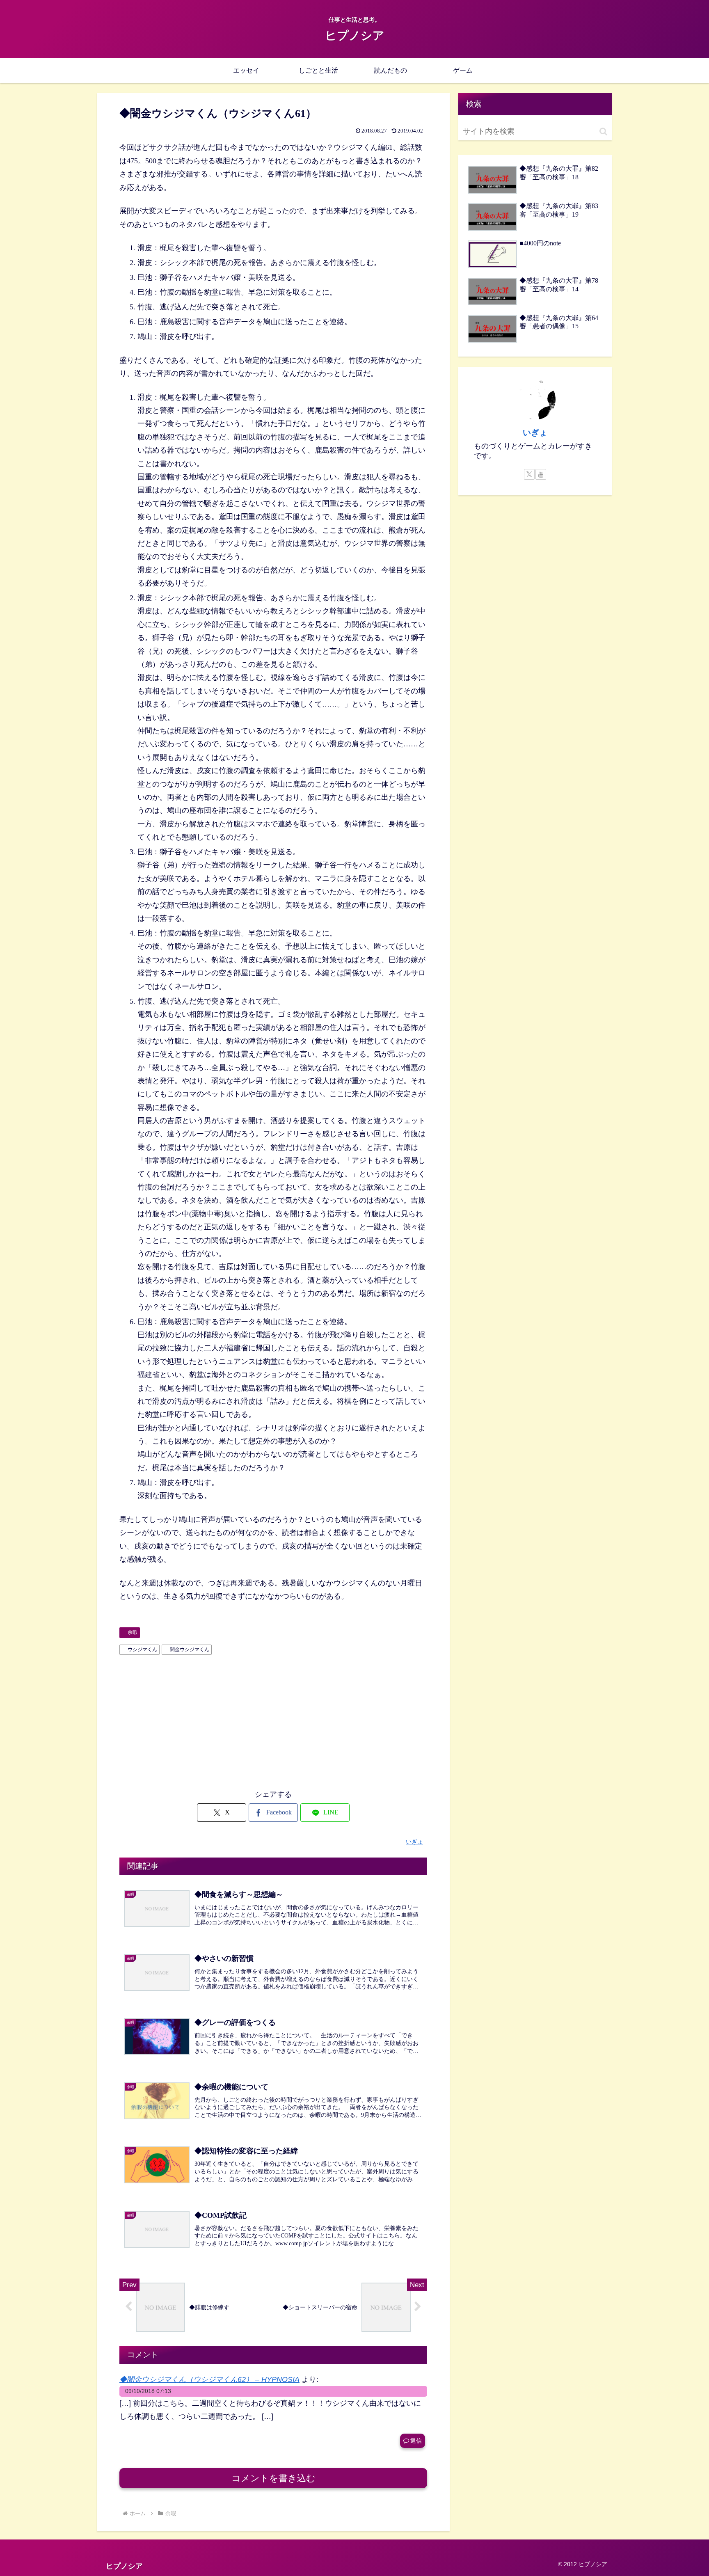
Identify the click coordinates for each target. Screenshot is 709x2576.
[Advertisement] (273, 1720)
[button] (603, 132)
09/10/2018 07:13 (148, 2391)
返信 (416, 2441)
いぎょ (535, 432)
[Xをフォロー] (529, 474)
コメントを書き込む (273, 2478)
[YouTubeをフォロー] (541, 474)
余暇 (133, 1632)
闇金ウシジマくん (190, 1649)
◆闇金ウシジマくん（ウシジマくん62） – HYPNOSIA (209, 2379)
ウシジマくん (142, 1649)
